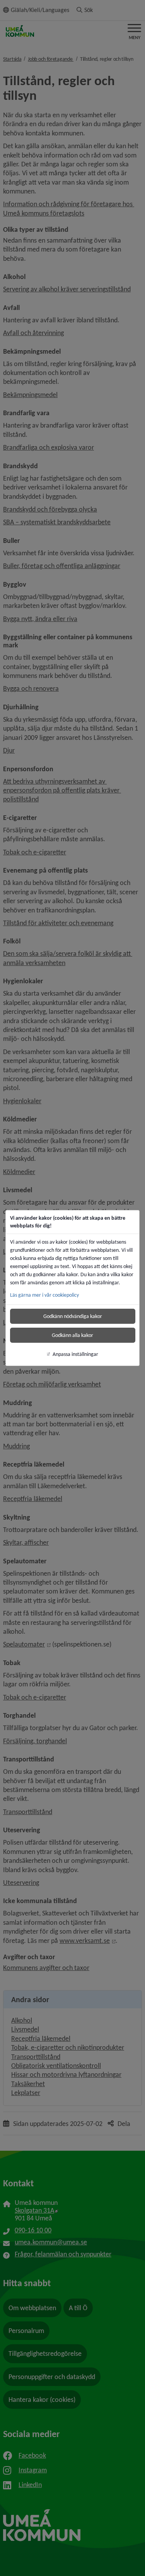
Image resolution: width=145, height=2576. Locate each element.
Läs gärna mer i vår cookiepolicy (44, 1295)
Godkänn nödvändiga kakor (73, 1316)
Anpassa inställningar (75, 1354)
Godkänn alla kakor (72, 1335)
